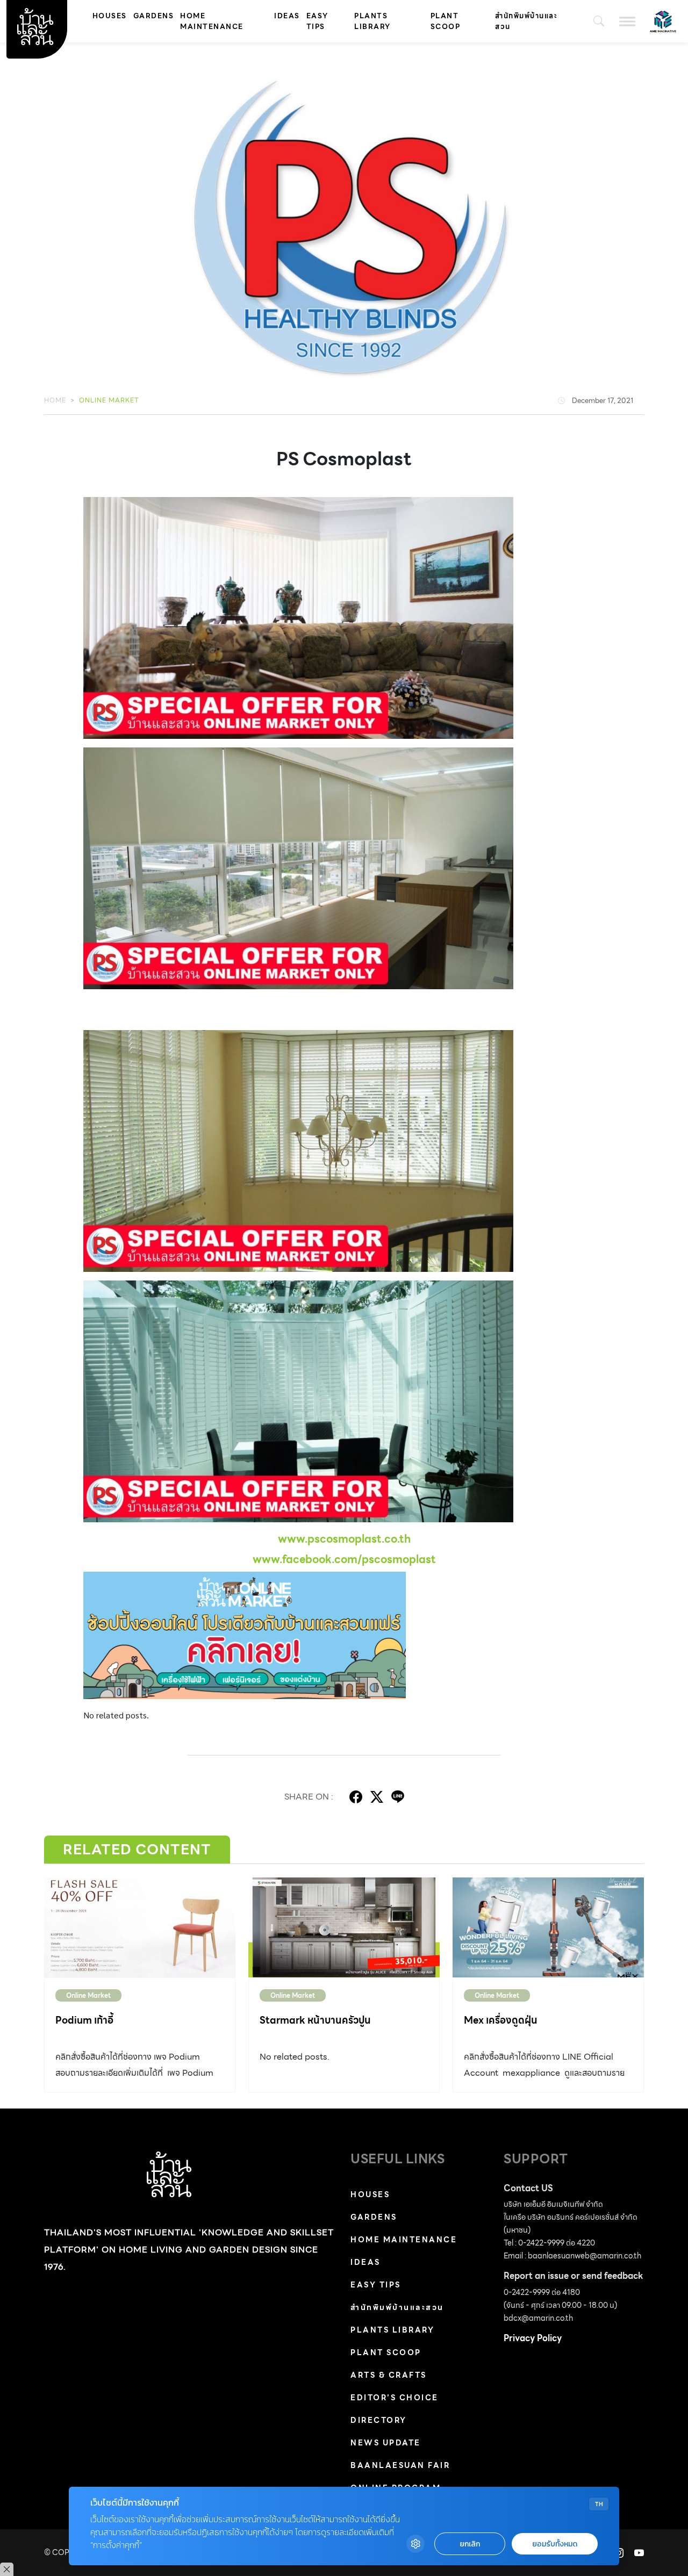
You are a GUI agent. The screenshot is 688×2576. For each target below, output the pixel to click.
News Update (386, 2443)
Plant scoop (446, 21)
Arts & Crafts (389, 2375)
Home (55, 400)
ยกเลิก (470, 2544)
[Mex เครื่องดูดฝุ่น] (548, 1928)
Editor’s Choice (395, 2398)
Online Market (109, 400)
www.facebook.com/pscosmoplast (344, 1559)
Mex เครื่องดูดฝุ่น (501, 2020)
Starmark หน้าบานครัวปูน (315, 2020)
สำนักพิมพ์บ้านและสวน (526, 21)
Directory (379, 2420)
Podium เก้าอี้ (84, 2020)
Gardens (154, 16)
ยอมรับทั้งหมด (555, 2544)
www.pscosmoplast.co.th (344, 1539)
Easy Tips (317, 21)
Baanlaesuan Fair (400, 2465)
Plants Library (372, 21)
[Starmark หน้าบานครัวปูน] (344, 1928)
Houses (110, 16)
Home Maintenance (212, 21)
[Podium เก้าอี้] (140, 1928)
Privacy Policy (533, 2338)
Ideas (287, 16)
